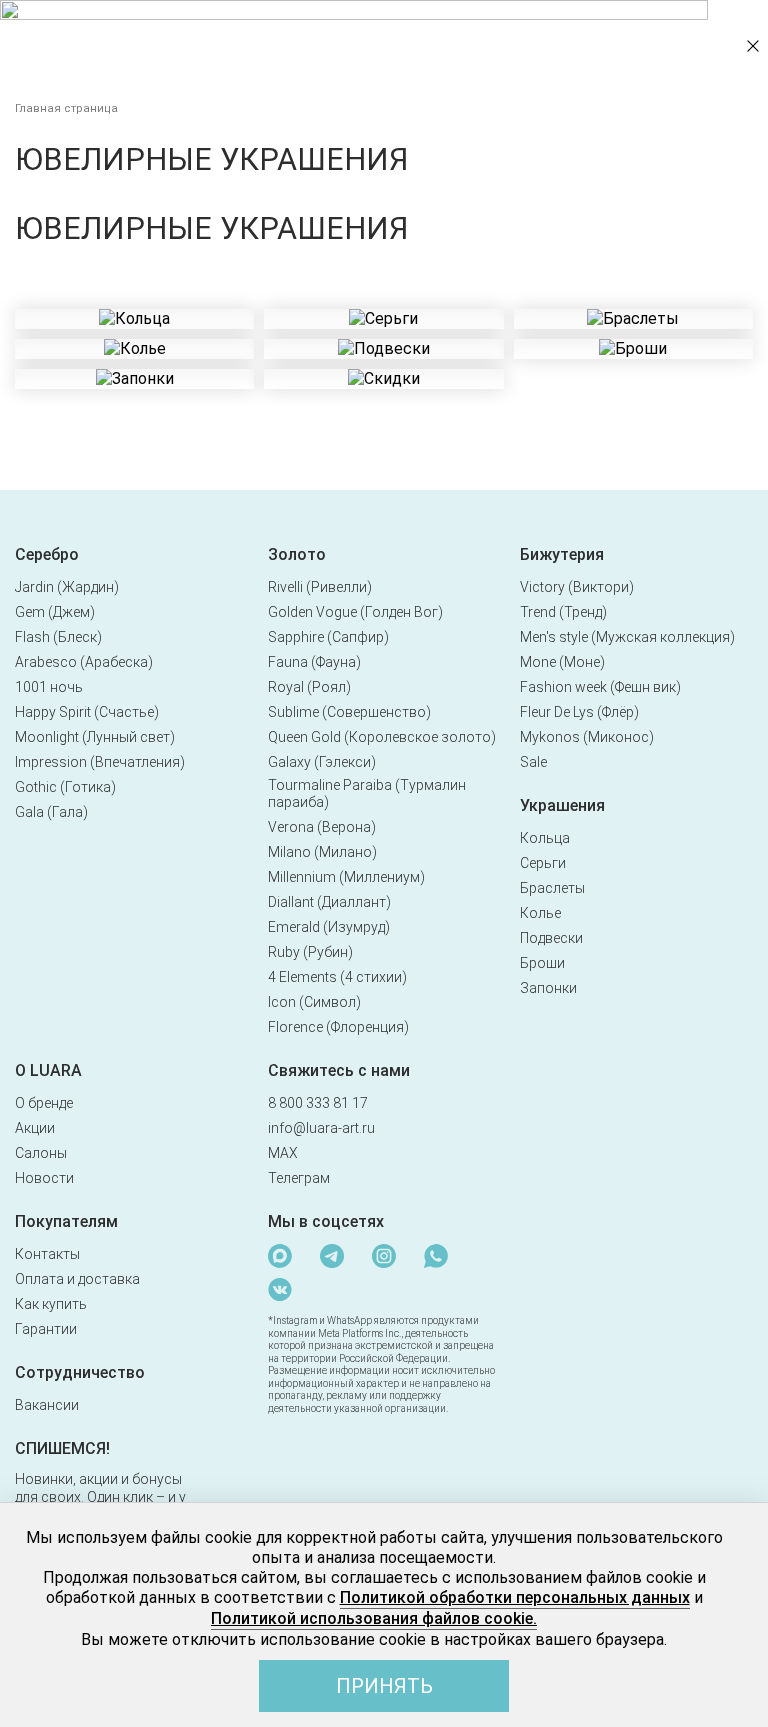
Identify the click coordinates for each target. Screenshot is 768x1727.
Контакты (47, 1254)
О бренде (44, 1103)
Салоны (41, 1153)
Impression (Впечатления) (100, 762)
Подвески (551, 938)
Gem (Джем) (55, 612)
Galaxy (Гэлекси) (322, 762)
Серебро (47, 554)
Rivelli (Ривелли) (320, 587)
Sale (533, 762)
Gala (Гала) (51, 812)
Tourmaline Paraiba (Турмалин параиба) (367, 794)
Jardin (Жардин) (67, 587)
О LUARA (48, 1070)
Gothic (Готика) (65, 787)
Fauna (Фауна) (314, 662)
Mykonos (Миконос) (587, 737)
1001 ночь (49, 687)
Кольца (545, 838)
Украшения (562, 805)
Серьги (543, 863)
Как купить (51, 1304)
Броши (542, 963)
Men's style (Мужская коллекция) (627, 637)
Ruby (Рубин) (310, 952)
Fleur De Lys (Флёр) (579, 712)
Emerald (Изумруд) (329, 927)
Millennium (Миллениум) (346, 877)
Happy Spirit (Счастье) (87, 712)
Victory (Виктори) (577, 587)
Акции (35, 1128)
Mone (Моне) (562, 662)
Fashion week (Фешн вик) (600, 687)
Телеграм (299, 1178)
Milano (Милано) (322, 852)
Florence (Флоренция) (338, 1027)
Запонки (548, 988)
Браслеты (552, 888)
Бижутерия (562, 554)
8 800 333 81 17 (318, 1103)
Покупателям (66, 1221)
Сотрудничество (80, 1372)
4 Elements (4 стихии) (337, 977)
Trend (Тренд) (563, 612)
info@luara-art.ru (321, 1128)
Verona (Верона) (322, 827)
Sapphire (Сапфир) (328, 637)
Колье (540, 913)
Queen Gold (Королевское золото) (382, 737)
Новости (44, 1178)
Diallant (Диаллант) (329, 902)
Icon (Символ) (314, 1002)
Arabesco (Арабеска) (84, 662)
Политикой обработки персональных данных (515, 1597)
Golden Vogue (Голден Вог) (355, 612)
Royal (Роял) (309, 687)
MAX (283, 1153)
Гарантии (46, 1329)
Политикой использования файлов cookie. (374, 1618)
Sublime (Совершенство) (349, 712)
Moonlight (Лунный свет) (95, 737)
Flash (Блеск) (58, 637)
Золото (297, 554)
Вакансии (47, 1405)
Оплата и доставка (77, 1279)
